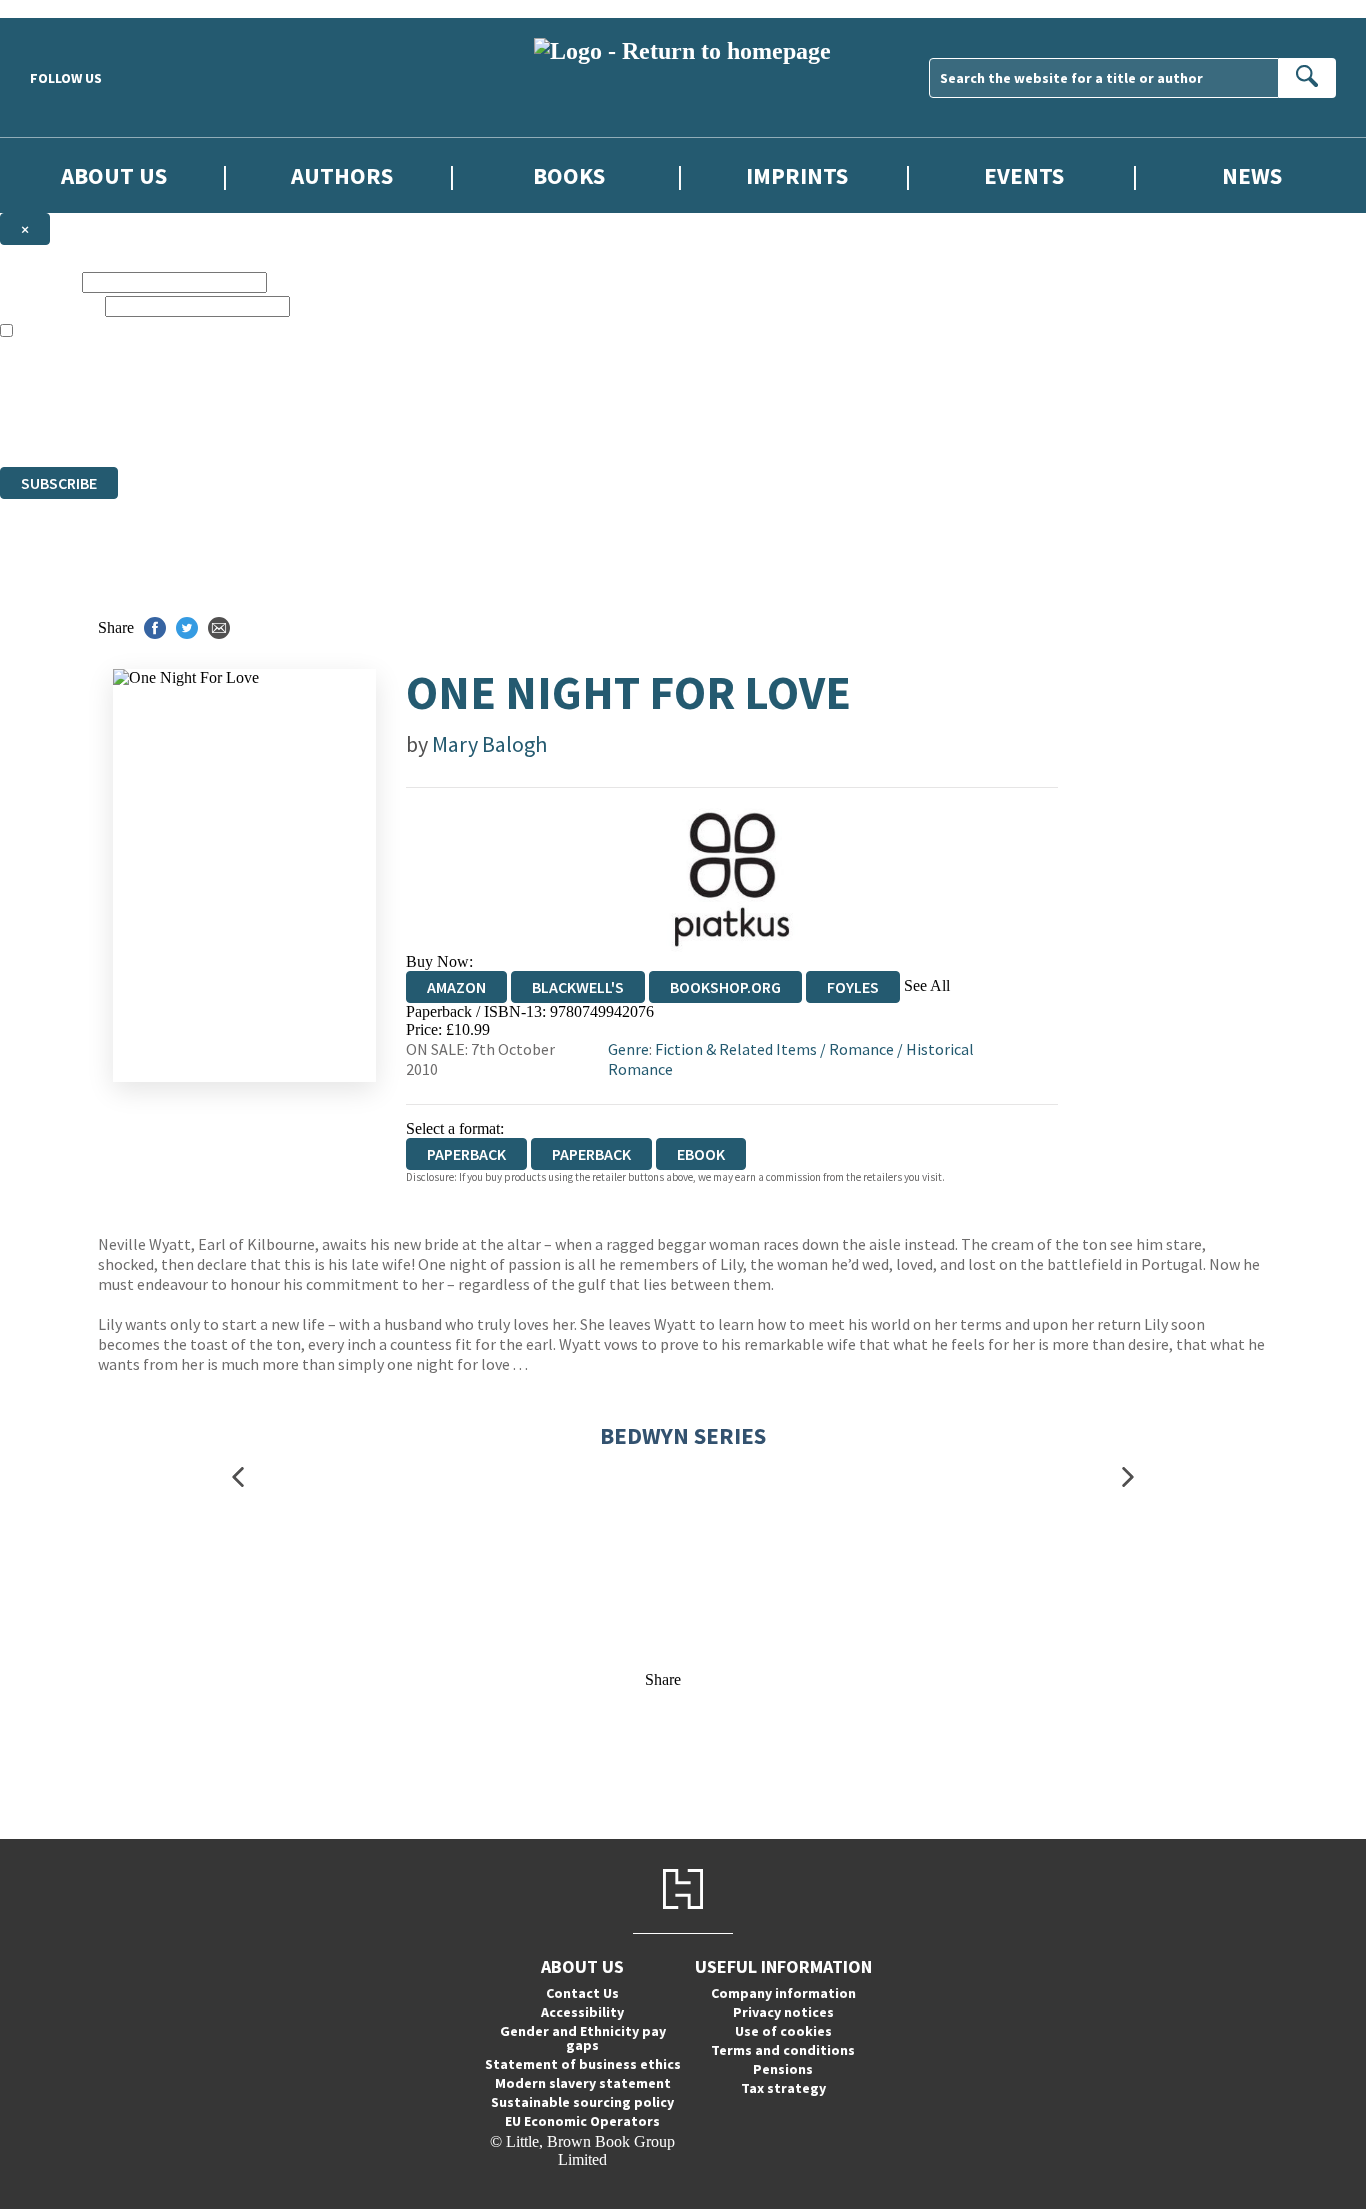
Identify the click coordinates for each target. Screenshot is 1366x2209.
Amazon (456, 987)
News (1252, 175)
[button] (238, 1477)
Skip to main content (65, 8)
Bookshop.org (725, 987)
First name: (39, 281)
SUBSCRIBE (59, 483)
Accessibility (582, 2012)
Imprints (797, 175)
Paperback (591, 1154)
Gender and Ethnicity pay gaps (583, 2038)
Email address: (50, 305)
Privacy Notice (394, 421)
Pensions (783, 2069)
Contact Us (582, 1993)
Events (1024, 175)
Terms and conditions (783, 2050)
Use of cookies (783, 2031)
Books (569, 175)
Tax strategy (783, 2088)
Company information (783, 1993)
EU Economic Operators (582, 2121)
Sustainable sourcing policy (582, 2102)
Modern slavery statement (583, 2083)
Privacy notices (783, 2012)
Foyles (853, 987)
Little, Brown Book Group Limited (248, 385)
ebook (701, 1154)
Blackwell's (578, 987)
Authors (342, 175)
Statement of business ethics (583, 2064)
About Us (114, 175)
